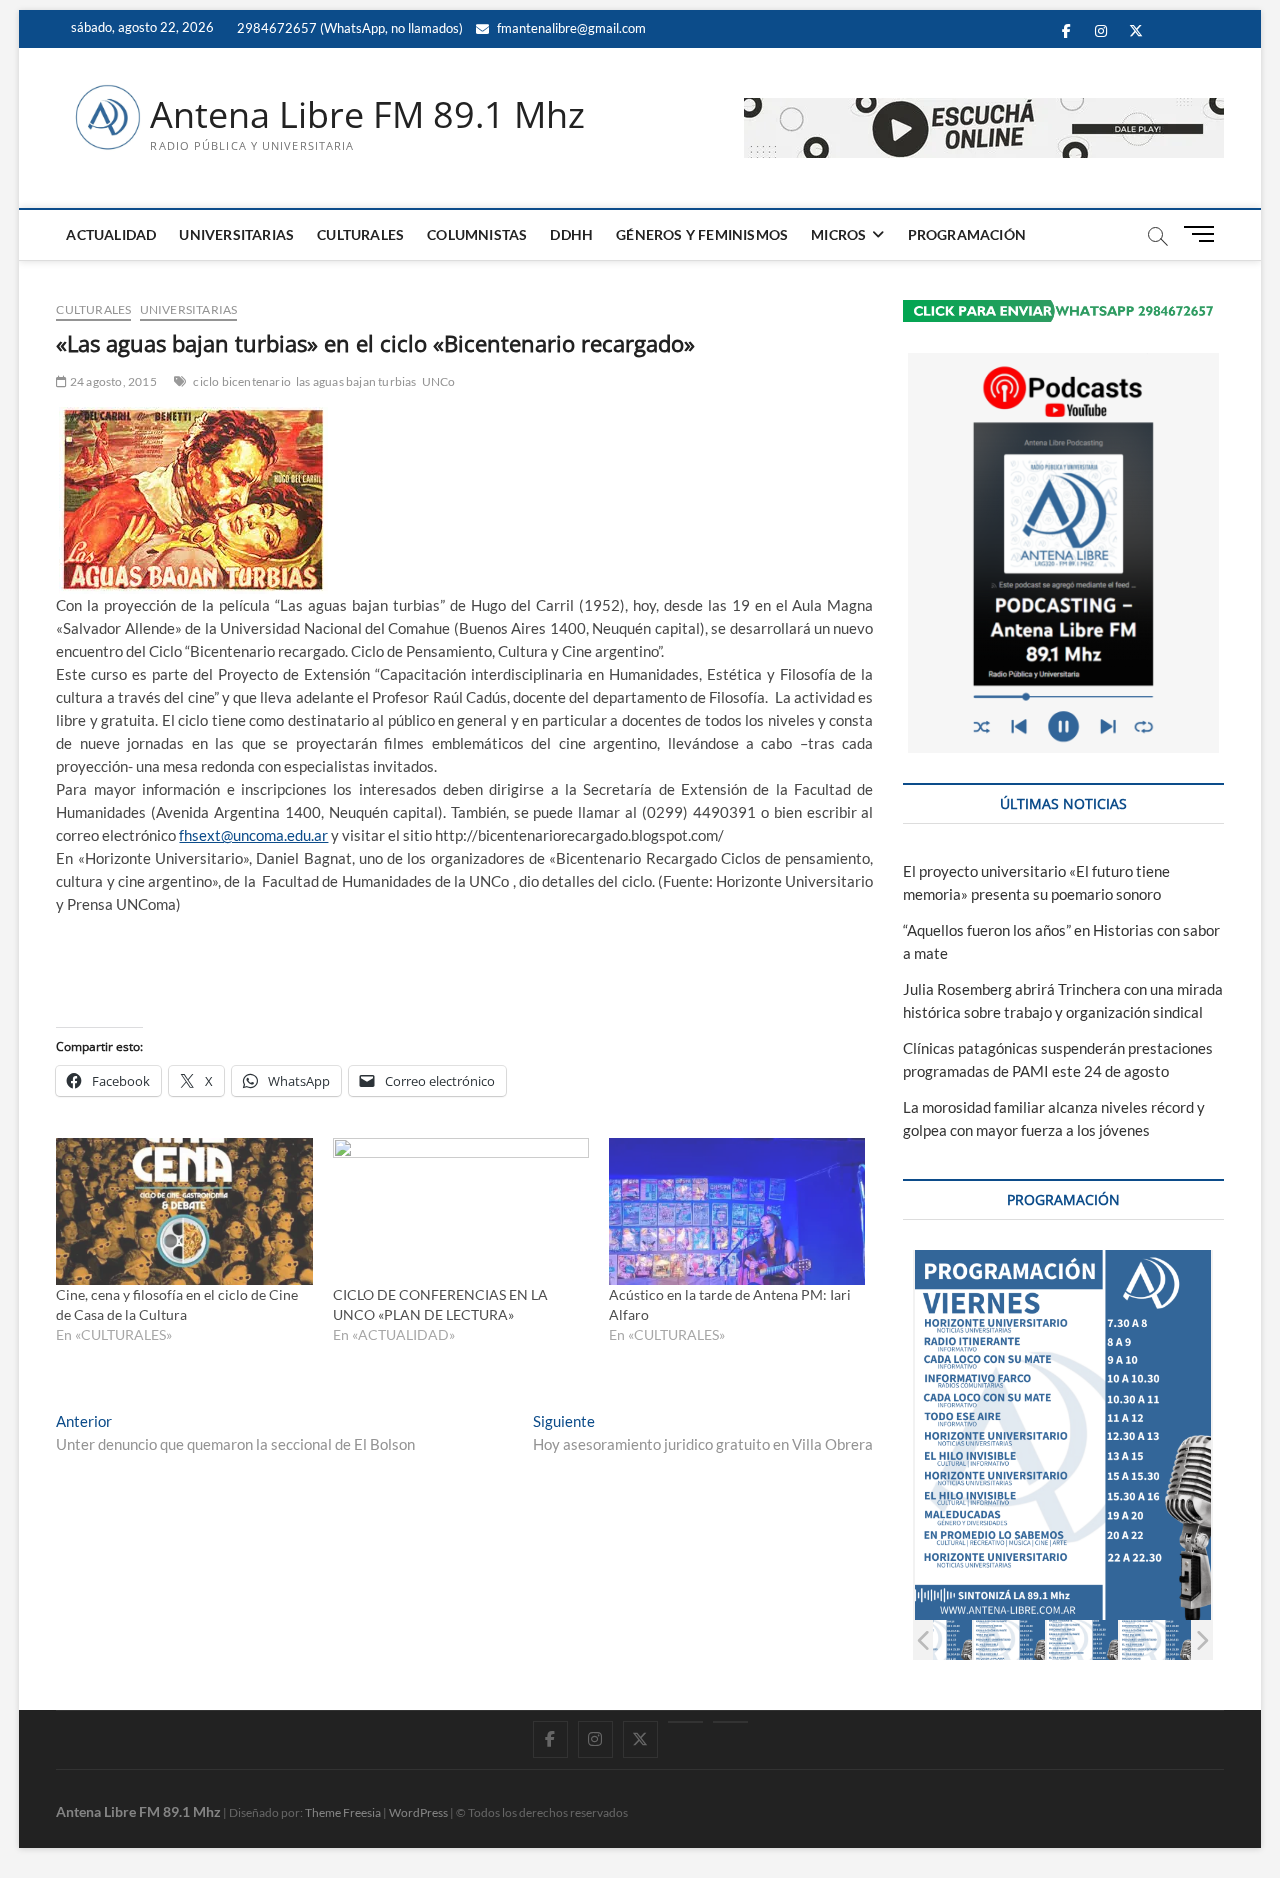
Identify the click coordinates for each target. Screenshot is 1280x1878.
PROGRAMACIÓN (967, 234)
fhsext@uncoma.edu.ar (253, 835)
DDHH (571, 234)
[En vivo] (730, 1722)
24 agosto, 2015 (112, 381)
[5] (1155, 1639)
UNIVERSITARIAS (236, 234)
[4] (1082, 1639)
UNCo (439, 381)
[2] (936, 1639)
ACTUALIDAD (111, 234)
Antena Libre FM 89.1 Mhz (367, 115)
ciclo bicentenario (242, 381)
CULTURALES (360, 234)
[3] (1009, 1639)
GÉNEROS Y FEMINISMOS (702, 234)
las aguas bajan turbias (356, 381)
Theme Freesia (343, 1812)
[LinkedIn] (685, 1722)
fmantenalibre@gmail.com (570, 28)
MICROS (838, 234)
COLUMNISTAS (477, 234)
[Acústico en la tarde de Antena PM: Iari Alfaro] (737, 1211)
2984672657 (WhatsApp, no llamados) (348, 28)
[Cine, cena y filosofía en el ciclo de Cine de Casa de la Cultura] (184, 1211)
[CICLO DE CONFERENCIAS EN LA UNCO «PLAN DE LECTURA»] (461, 1211)
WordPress (418, 1812)
